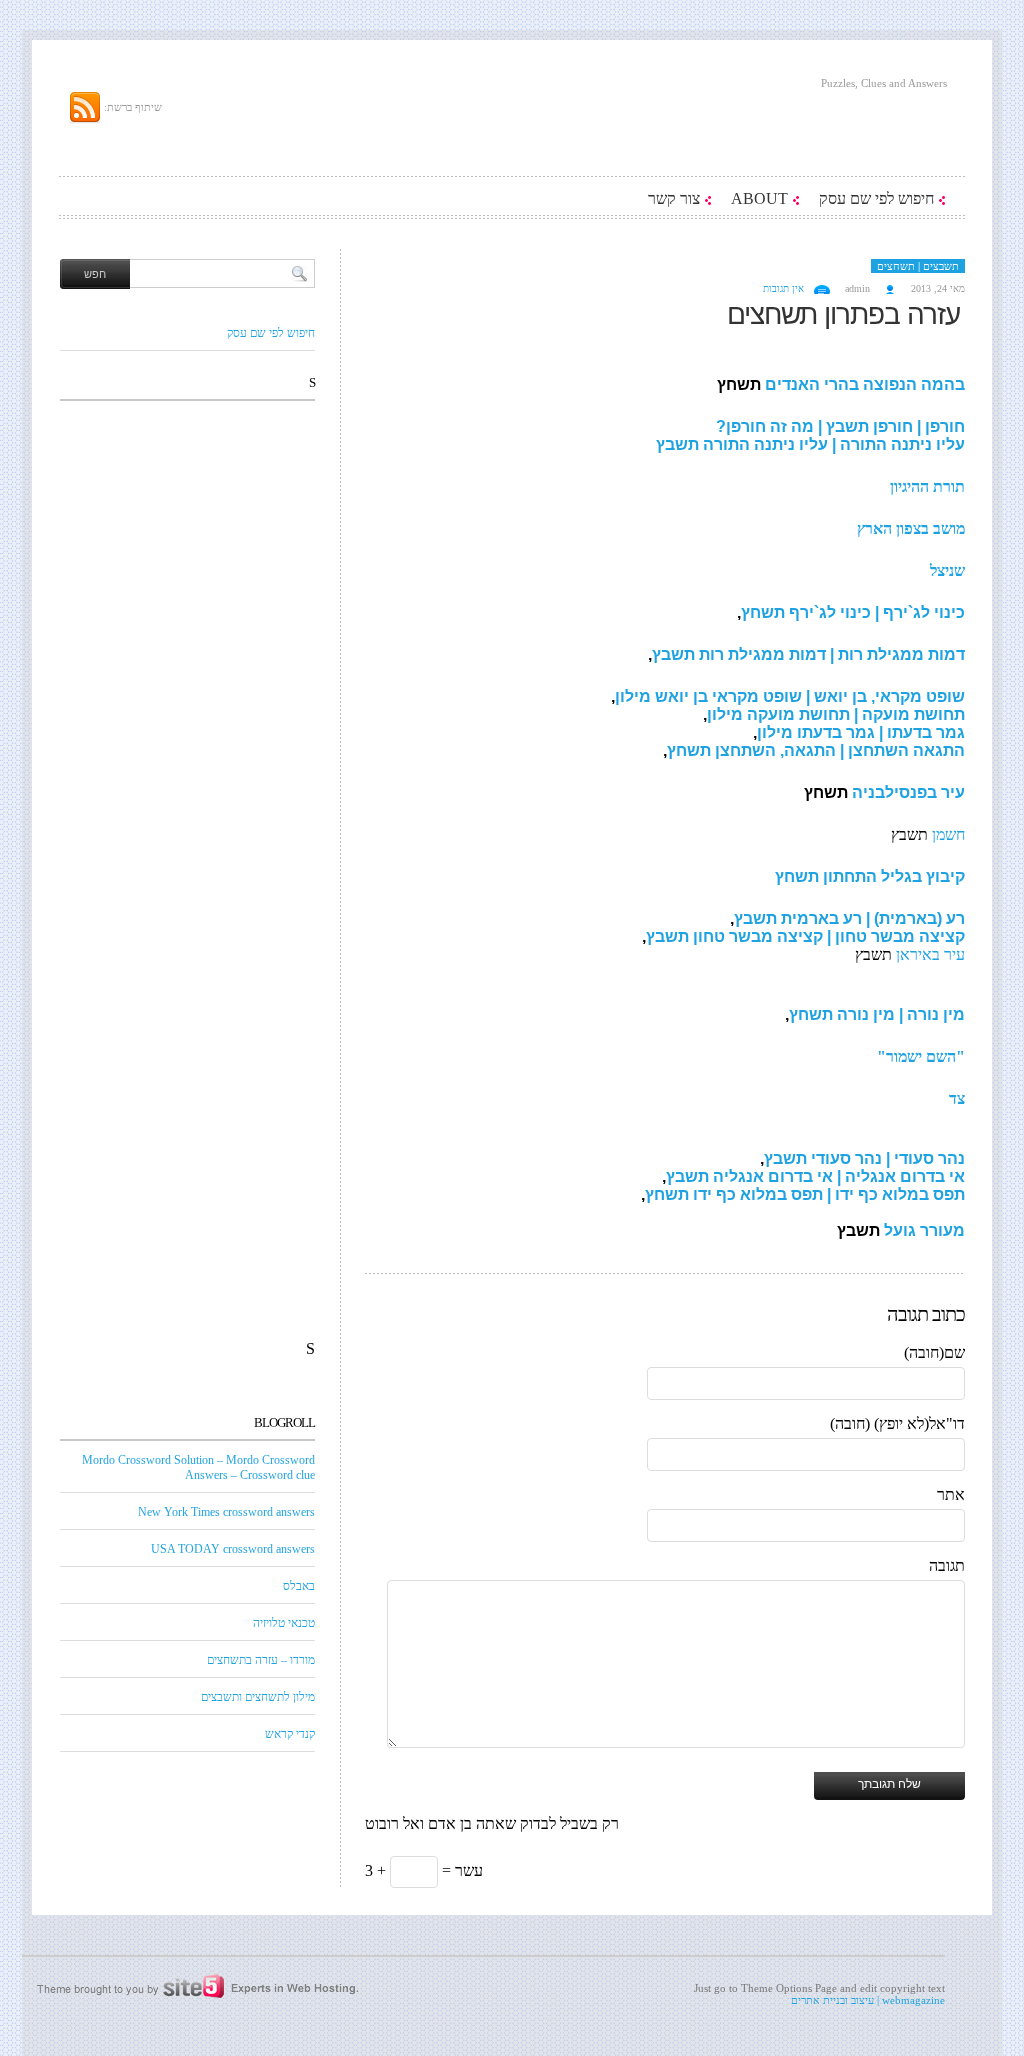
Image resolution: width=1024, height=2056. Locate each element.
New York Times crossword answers (226, 1512)
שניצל (947, 570)
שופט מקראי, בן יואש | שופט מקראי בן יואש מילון (790, 696)
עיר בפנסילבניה (908, 792)
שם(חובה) (934, 1352)
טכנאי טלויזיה (284, 1623)
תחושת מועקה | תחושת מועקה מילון (836, 714)
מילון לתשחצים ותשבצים (258, 1697)
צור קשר (674, 198)
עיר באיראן (930, 954)
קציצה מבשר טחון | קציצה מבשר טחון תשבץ (805, 936)
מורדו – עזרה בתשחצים (261, 1660)
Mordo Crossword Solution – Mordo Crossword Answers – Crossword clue (198, 1467)
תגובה (947, 1565)
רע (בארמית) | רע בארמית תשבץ (849, 918)
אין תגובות (783, 288)
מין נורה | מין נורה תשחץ (877, 1014)
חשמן (948, 834)
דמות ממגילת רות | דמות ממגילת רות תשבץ (808, 654)
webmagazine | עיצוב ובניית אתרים (868, 2000)
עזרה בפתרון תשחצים (843, 314)
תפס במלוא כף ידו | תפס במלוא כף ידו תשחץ (805, 1194)
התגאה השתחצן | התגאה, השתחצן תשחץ (816, 750)
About (759, 198)
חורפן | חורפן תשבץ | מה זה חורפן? (840, 426)
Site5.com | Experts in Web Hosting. (187, 1987)
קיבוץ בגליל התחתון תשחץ (868, 876)
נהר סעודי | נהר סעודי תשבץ (864, 1158)
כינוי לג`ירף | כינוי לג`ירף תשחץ (853, 612)
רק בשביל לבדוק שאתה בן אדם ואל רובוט (492, 1823)
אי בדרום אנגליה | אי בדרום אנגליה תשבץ (815, 1176)
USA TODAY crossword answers (233, 1549)
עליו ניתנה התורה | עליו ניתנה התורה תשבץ (810, 444)
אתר (951, 1494)
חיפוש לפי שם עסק (876, 198)
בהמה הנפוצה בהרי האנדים (865, 384)
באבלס (299, 1586)
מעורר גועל (922, 1230)
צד (957, 1098)
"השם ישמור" (921, 1056)
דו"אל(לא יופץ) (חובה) (897, 1423)
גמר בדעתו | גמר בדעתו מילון (861, 732)
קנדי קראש (290, 1734)
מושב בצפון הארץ (911, 528)
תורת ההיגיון (927, 486)
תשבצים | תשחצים (918, 266)
